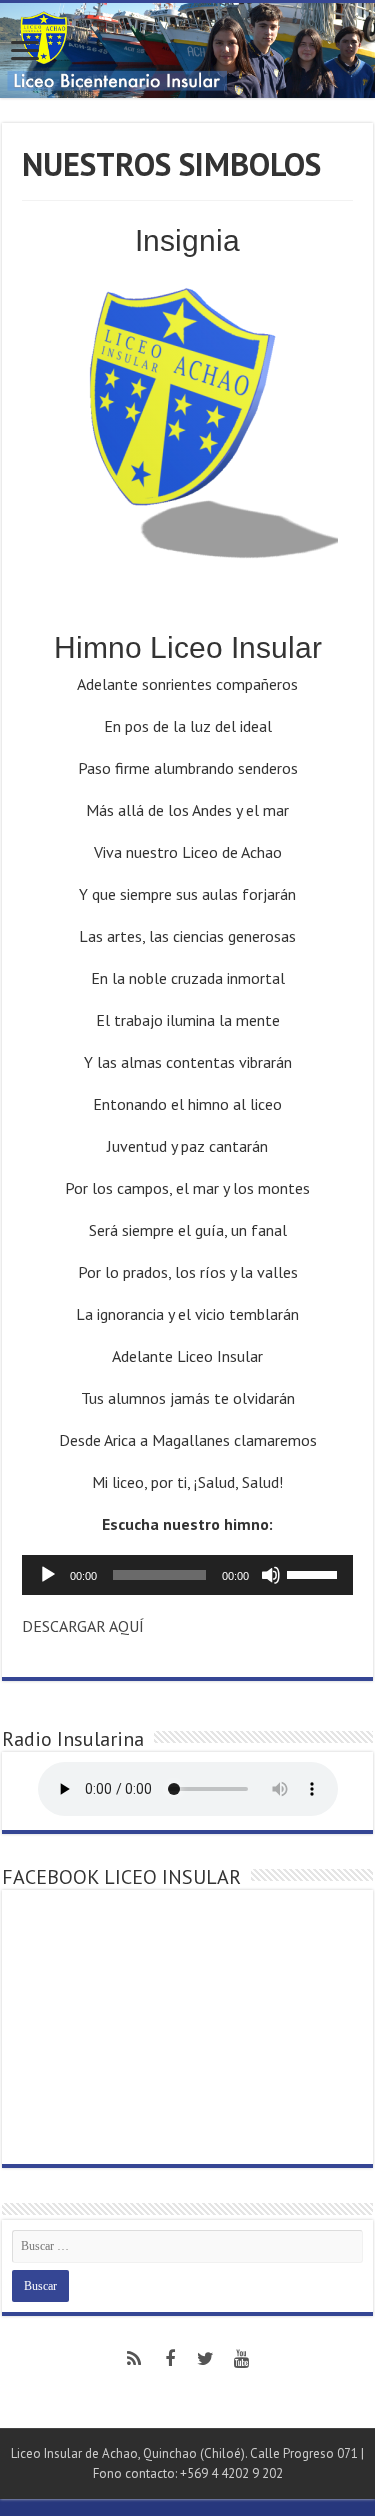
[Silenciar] (271, 1575)
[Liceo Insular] (187, 50)
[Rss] (134, 2359)
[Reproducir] (48, 1575)
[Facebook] (170, 2359)
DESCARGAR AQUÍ (83, 1626)
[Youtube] (242, 2359)
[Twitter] (206, 2359)
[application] (187, 1575)
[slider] (315, 1573)
